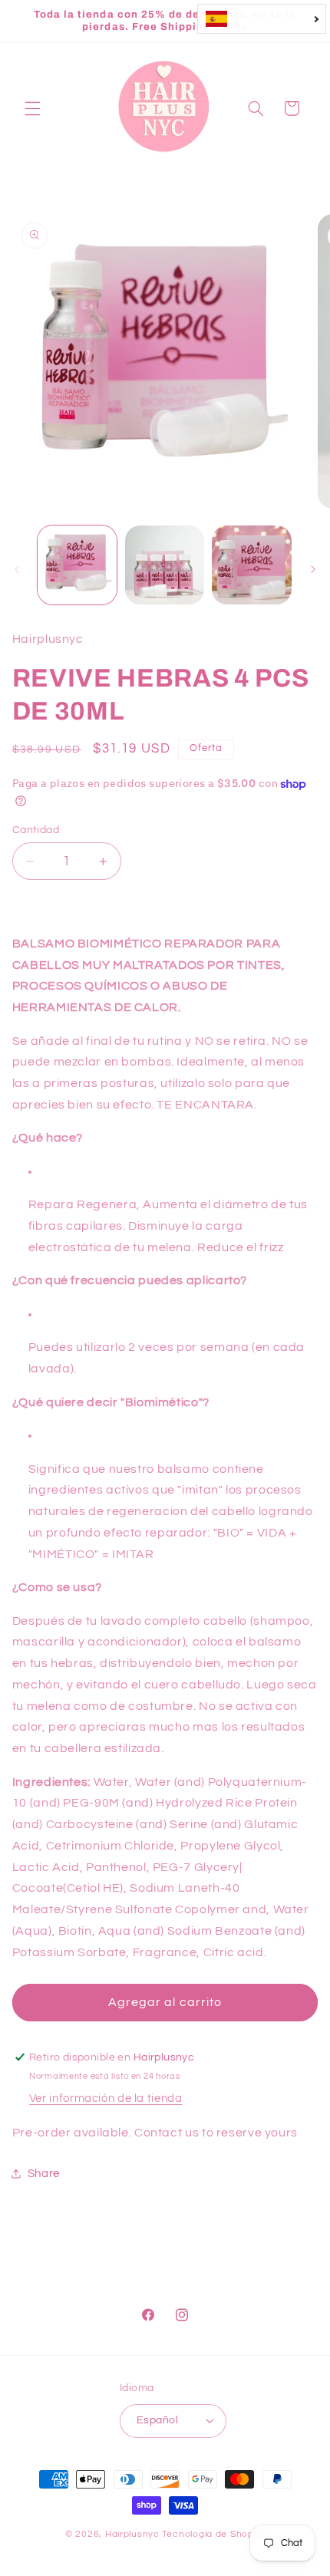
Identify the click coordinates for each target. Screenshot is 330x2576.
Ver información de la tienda (106, 2098)
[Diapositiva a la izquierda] (17, 569)
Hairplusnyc (132, 2534)
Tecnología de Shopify (213, 2534)
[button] (32, 108)
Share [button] (44, 2174)
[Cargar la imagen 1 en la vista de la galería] (77, 565)
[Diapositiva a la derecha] (313, 569)
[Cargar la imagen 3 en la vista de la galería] (251, 565)
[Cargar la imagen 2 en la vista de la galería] (165, 565)
